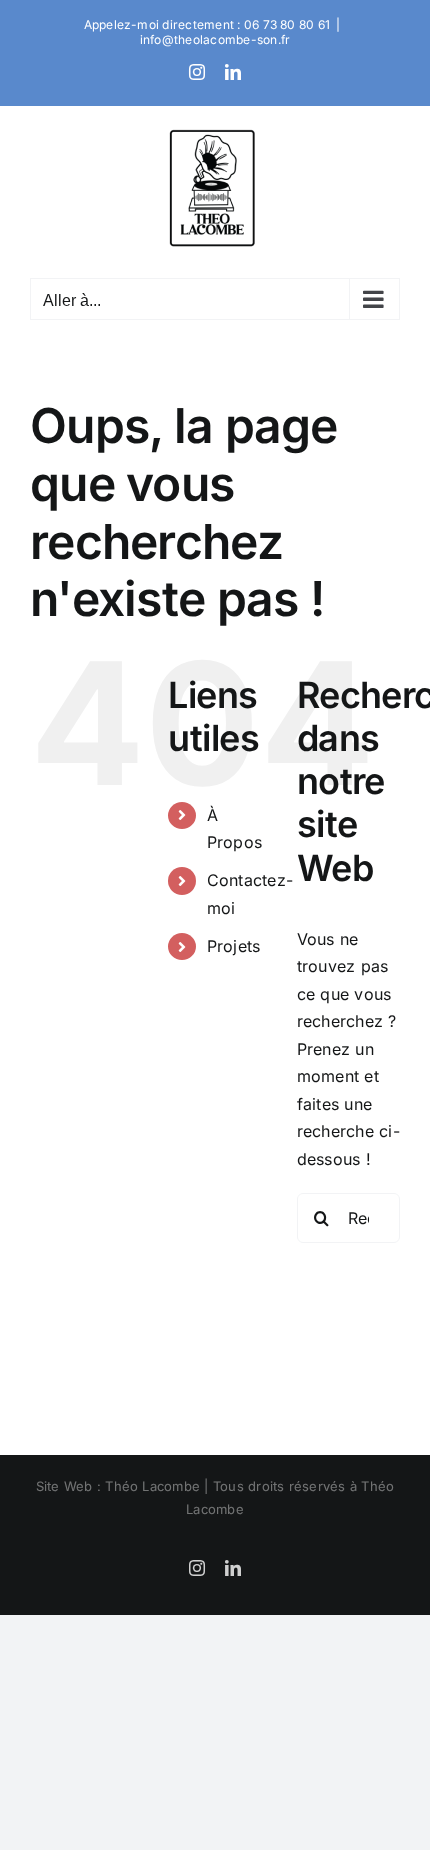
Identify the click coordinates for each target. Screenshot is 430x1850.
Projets (234, 946)
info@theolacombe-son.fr (215, 39)
